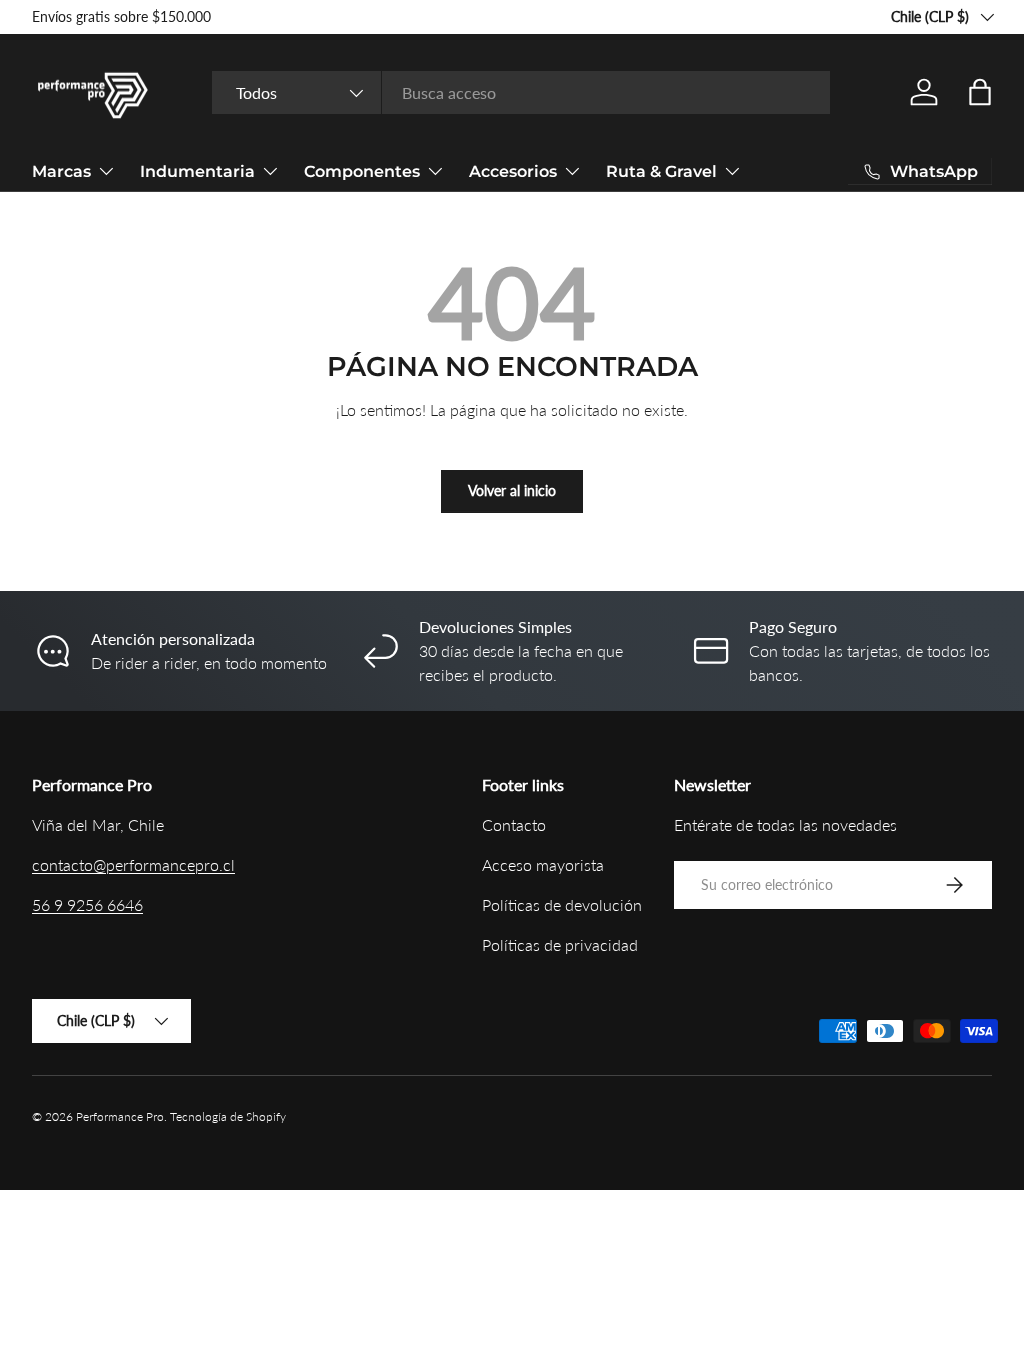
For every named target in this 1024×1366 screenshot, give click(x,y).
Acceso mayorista (543, 864)
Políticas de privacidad (560, 944)
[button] (980, 92)
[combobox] (521, 92)
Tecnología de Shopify (228, 1116)
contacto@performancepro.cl (133, 864)
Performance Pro (120, 1116)
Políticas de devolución (562, 904)
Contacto (514, 824)
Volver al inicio (512, 490)
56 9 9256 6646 (87, 904)
